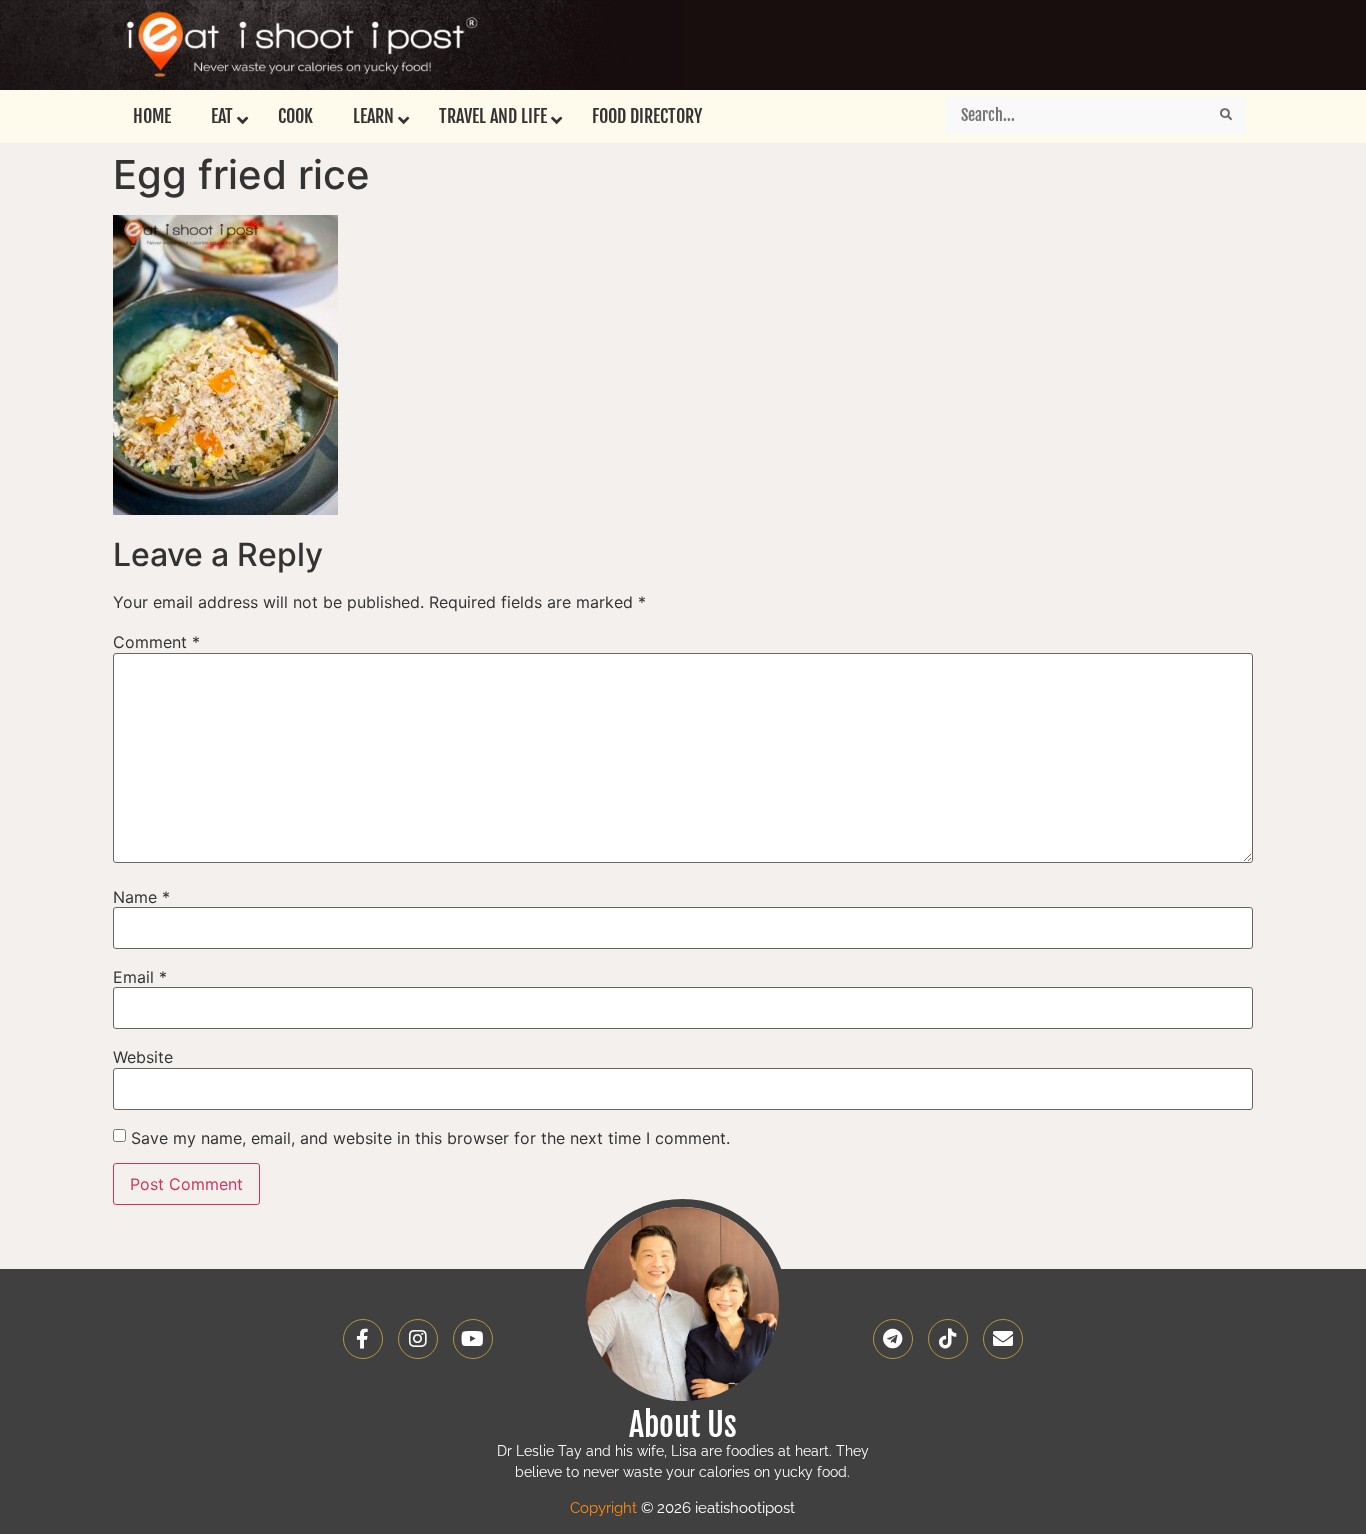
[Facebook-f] (363, 1339)
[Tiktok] (948, 1339)
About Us (683, 1425)
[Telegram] (893, 1339)
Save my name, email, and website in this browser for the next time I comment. (430, 1138)
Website (143, 1057)
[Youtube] (473, 1339)
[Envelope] (1003, 1339)
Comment (156, 642)
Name (141, 897)
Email (140, 977)
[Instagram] (418, 1339)
